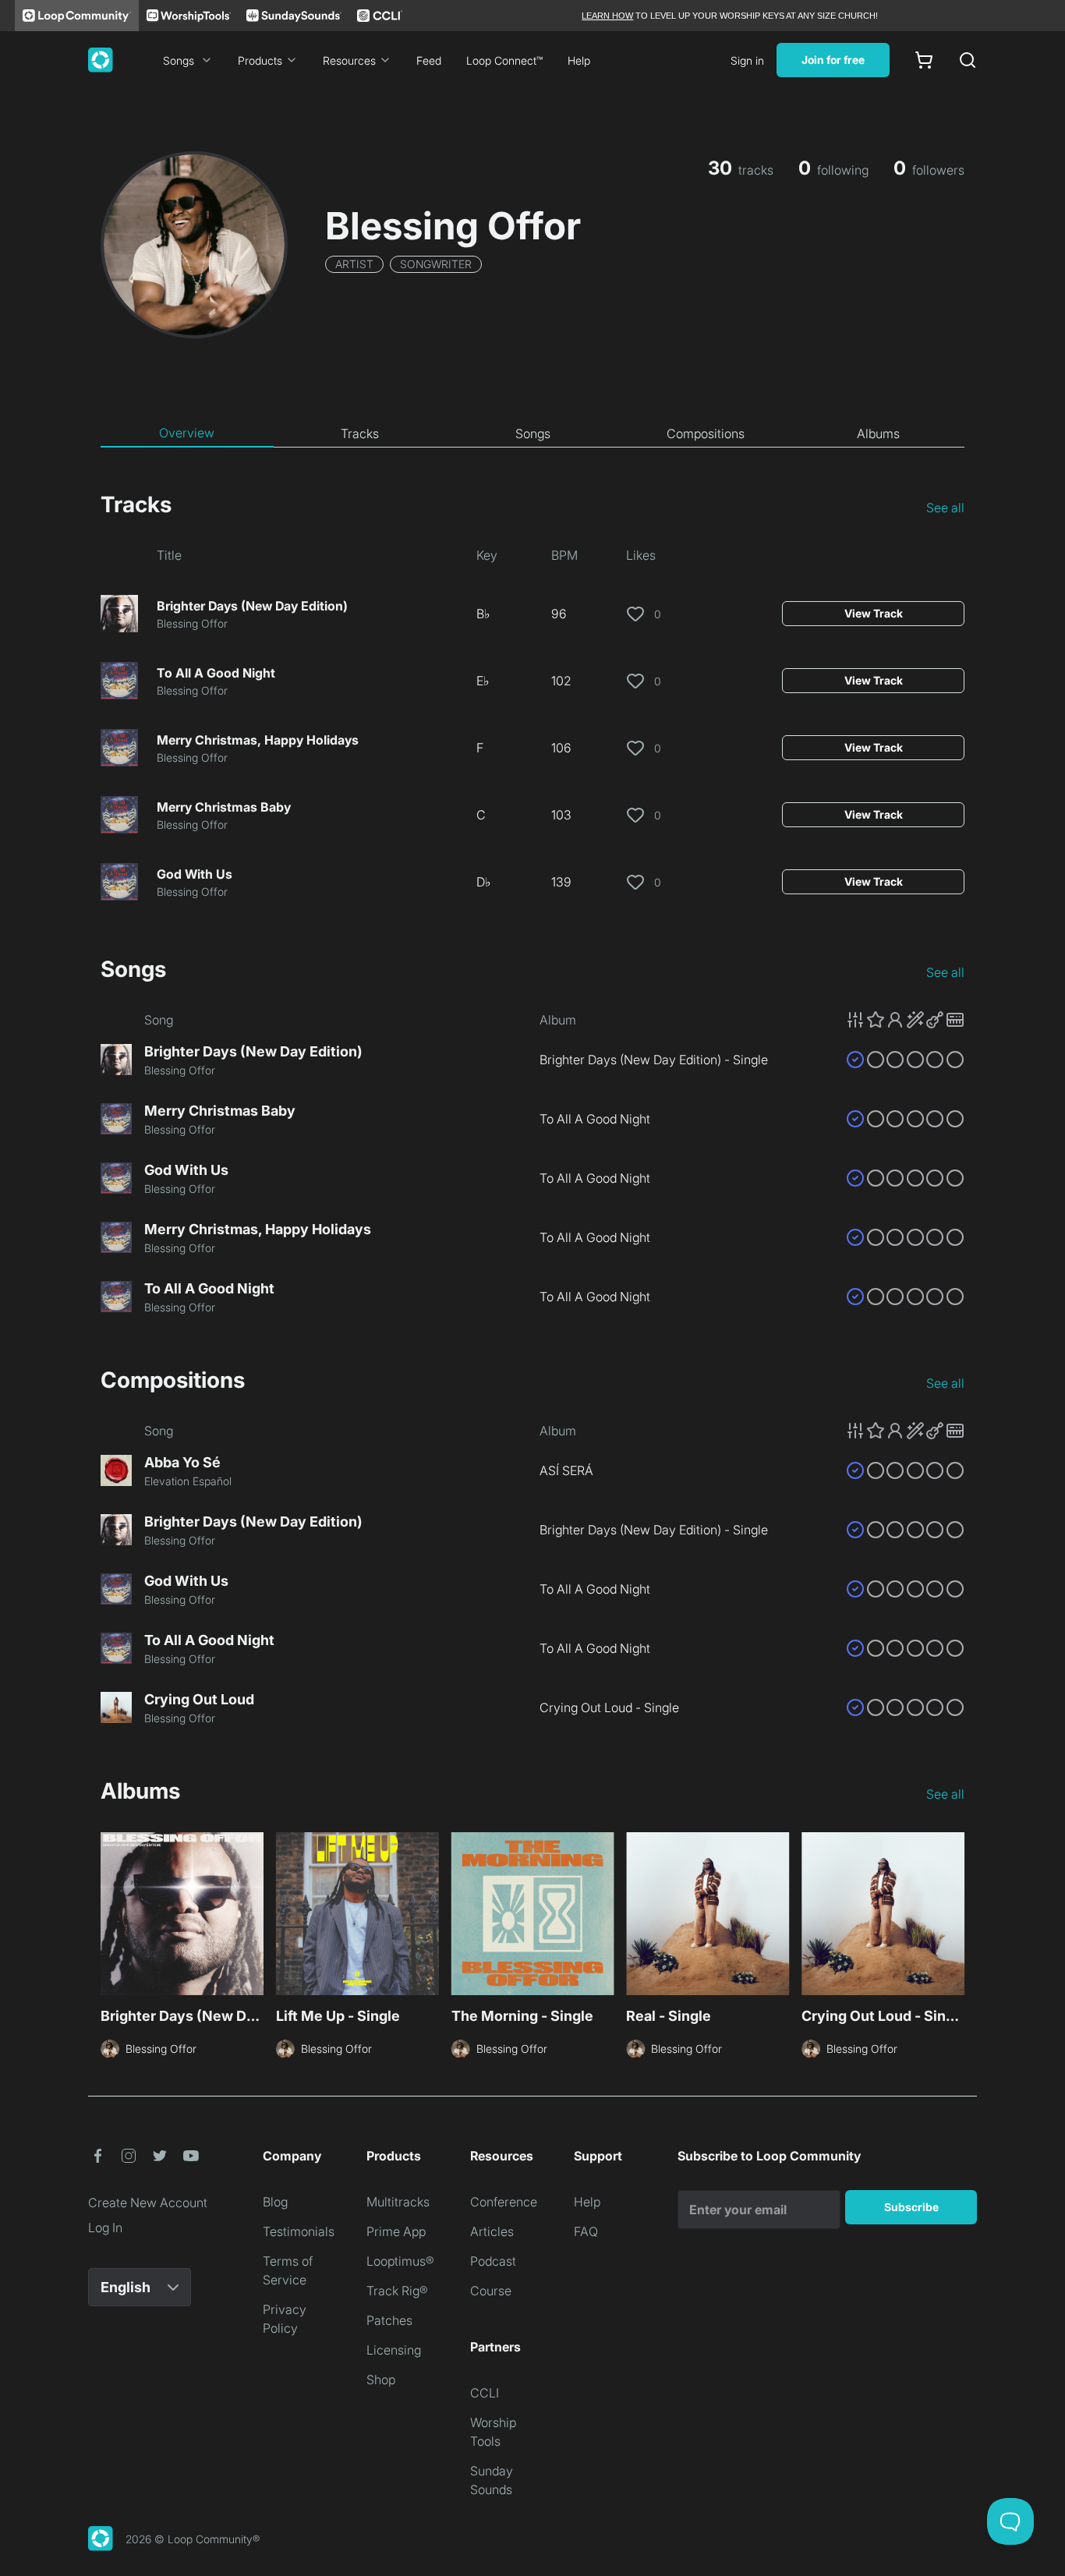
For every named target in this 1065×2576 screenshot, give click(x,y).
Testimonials (299, 2231)
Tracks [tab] (360, 433)
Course (491, 2291)
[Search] (968, 60)
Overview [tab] (187, 433)
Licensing (394, 2350)
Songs (179, 60)
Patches (389, 2320)
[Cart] (924, 60)
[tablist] (532, 433)
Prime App (396, 2231)
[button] (905, 1020)
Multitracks (398, 2202)
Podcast (493, 2261)
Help (579, 60)
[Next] (955, 1916)
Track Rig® (397, 2291)
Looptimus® (400, 2261)
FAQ (586, 2231)
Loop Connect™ (504, 60)
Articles (492, 2231)
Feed (429, 60)
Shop (381, 2380)
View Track (874, 613)
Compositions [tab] (706, 433)
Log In (105, 2227)
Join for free (833, 60)
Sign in (747, 60)
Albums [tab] (878, 433)
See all (945, 508)
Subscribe (911, 2207)
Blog (275, 2202)
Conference (504, 2202)
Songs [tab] (533, 433)
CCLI (485, 2393)
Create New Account (148, 2203)
